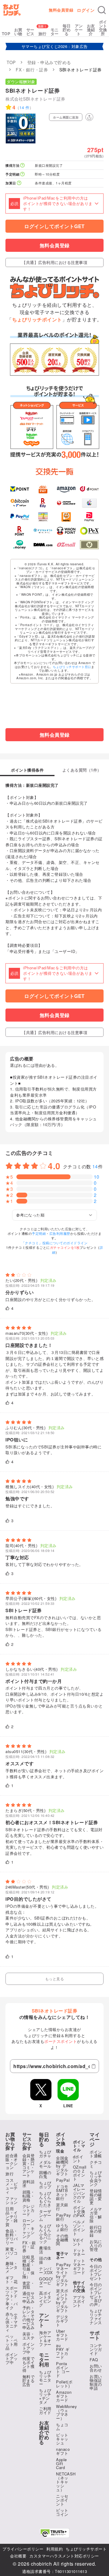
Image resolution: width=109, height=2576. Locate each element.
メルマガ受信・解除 (96, 2215)
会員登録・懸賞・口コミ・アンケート (29, 2165)
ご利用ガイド (45, 2410)
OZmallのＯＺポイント (80, 2173)
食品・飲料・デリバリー (12, 2237)
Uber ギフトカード (62, 2335)
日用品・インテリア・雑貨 (12, 2216)
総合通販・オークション (12, 2161)
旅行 (43, 34)
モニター (55, 32)
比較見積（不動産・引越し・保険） (29, 2267)
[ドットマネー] (20, 545)
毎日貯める (67, 30)
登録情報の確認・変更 (96, 2197)
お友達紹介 (91, 30)
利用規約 (54, 2549)
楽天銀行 (62, 2207)
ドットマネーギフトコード (79, 2266)
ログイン (86, 10)
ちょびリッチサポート (86, 2549)
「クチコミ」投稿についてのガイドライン (55, 1243)
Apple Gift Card (61, 2463)
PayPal (63, 2180)
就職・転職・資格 (29, 2196)
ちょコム (62, 2427)
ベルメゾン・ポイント (79, 2228)
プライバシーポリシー (23, 2549)
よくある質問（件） (82, 770)
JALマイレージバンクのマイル (79, 2193)
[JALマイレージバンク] (66, 503)
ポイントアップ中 (12, 2358)
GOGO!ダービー (46, 2283)
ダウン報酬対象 (21, 82)
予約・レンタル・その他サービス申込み (29, 2317)
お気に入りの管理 (96, 2245)
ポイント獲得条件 (27, 770)
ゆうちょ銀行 (62, 2227)
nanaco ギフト (63, 2451)
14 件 (24, 107)
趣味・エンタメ (12, 2267)
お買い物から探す (10, 2141)
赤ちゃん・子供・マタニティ (12, 2322)
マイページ (95, 2139)
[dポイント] (89, 489)
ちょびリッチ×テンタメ (45, 2396)
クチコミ (96, 2164)
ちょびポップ (45, 2185)
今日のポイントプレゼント (96, 2272)
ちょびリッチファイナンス (96, 2317)
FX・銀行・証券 (29, 2247)
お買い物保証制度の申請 (96, 2382)
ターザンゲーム (45, 2215)
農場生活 (45, 2250)
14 (95, 1166)
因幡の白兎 (45, 2174)
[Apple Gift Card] (89, 503)
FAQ (94, 2360)
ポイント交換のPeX (79, 2211)
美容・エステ (29, 2336)
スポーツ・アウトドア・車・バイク (12, 2298)
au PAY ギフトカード (63, 2351)
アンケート (79, 30)
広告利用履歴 (60, 1233)
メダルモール (45, 2164)
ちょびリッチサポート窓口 (72, 667)
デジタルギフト (62, 2321)
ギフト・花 (12, 2280)
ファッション (12, 2200)
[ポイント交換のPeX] (89, 531)
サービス (30, 32)
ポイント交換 (61, 2139)
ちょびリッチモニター (45, 2378)
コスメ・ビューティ (12, 2186)
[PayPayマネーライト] (89, 517)
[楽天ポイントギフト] (20, 531)
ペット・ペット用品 (12, 2342)
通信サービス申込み (29, 2297)
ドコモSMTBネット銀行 (62, 2192)
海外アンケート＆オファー (45, 2338)
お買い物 (18, 32)
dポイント (78, 2159)
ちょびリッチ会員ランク (96, 2178)
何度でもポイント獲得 (29, 2364)
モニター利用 (44, 2360)
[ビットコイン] (20, 503)
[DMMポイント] (43, 545)
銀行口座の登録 (96, 2231)
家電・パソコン (12, 2253)
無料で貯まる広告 (29, 2381)
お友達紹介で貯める (44, 2433)
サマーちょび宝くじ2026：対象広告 (55, 46)
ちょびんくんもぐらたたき (45, 2199)
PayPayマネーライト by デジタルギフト (63, 2274)
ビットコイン (62, 2512)
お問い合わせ (96, 2368)
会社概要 (18, 2556)
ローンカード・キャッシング (29, 2228)
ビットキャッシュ (62, 2439)
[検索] (102, 10)
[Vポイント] (20, 489)
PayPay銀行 (63, 2217)
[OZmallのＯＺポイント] (66, 545)
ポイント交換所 (103, 28)
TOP (6, 34)
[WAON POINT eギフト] (66, 531)
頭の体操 (45, 2260)
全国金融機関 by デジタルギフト (62, 2166)
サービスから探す (27, 2141)
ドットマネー (79, 2252)
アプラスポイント (79, 2301)
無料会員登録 (61, 10)
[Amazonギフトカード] (66, 489)
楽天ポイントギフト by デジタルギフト (62, 2300)
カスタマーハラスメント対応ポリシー (64, 2556)
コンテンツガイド (96, 2349)
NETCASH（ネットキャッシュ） (66, 2482)
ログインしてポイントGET (54, 226)
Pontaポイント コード (63, 2369)
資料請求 (29, 2184)
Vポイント (79, 2242)
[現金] (89, 545)
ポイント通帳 (96, 2154)
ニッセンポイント (62, 2500)
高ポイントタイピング (45, 2299)
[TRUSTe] (54, 2533)
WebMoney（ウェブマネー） (66, 2412)
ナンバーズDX (46, 2270)
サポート (95, 2335)
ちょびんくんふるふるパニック (45, 2233)
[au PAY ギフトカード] (43, 489)
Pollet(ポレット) (64, 2384)
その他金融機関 (62, 2240)
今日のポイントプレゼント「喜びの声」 (96, 2294)
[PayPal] (20, 517)
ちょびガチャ (45, 2154)
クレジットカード (29, 2210)
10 (97, 1177)
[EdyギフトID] (43, 503)
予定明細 (39, 1233)
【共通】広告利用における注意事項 (54, 262)
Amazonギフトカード (64, 2396)
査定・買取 (29, 2285)
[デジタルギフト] (43, 531)
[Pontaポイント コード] (66, 517)
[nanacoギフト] (43, 517)
